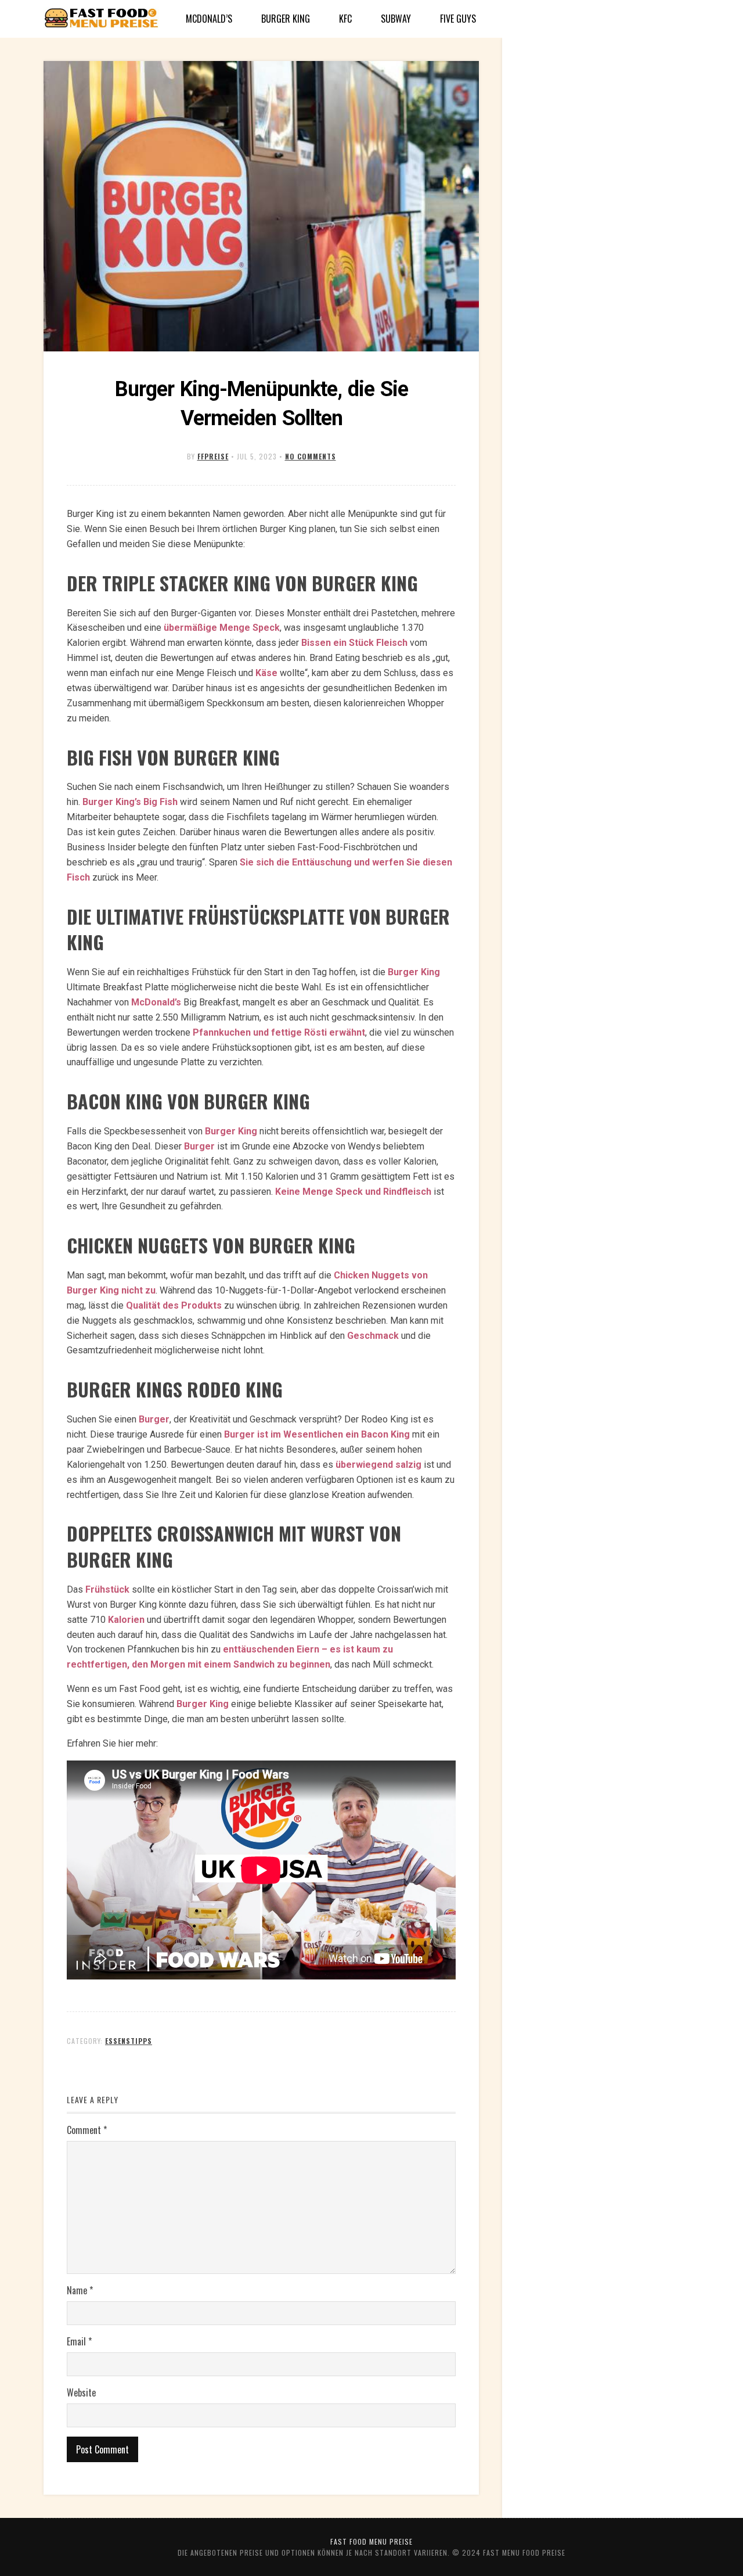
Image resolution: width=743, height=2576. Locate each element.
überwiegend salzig (378, 1465)
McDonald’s (209, 19)
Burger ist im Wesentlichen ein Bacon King (317, 1434)
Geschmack (373, 1336)
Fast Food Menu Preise (371, 2541)
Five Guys (458, 19)
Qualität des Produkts (174, 1305)
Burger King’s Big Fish (130, 802)
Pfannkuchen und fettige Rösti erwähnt (279, 1032)
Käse (266, 673)
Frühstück (107, 1589)
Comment (87, 2130)
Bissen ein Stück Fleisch (354, 643)
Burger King (286, 19)
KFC (345, 19)
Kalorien (126, 1620)
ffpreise (213, 456)
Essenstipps (129, 2041)
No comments (311, 456)
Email (79, 2341)
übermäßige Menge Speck (222, 628)
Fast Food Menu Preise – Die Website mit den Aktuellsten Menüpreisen (102, 19)
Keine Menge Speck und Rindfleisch (353, 1192)
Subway (396, 19)
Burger (199, 1146)
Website (81, 2392)
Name (80, 2290)
